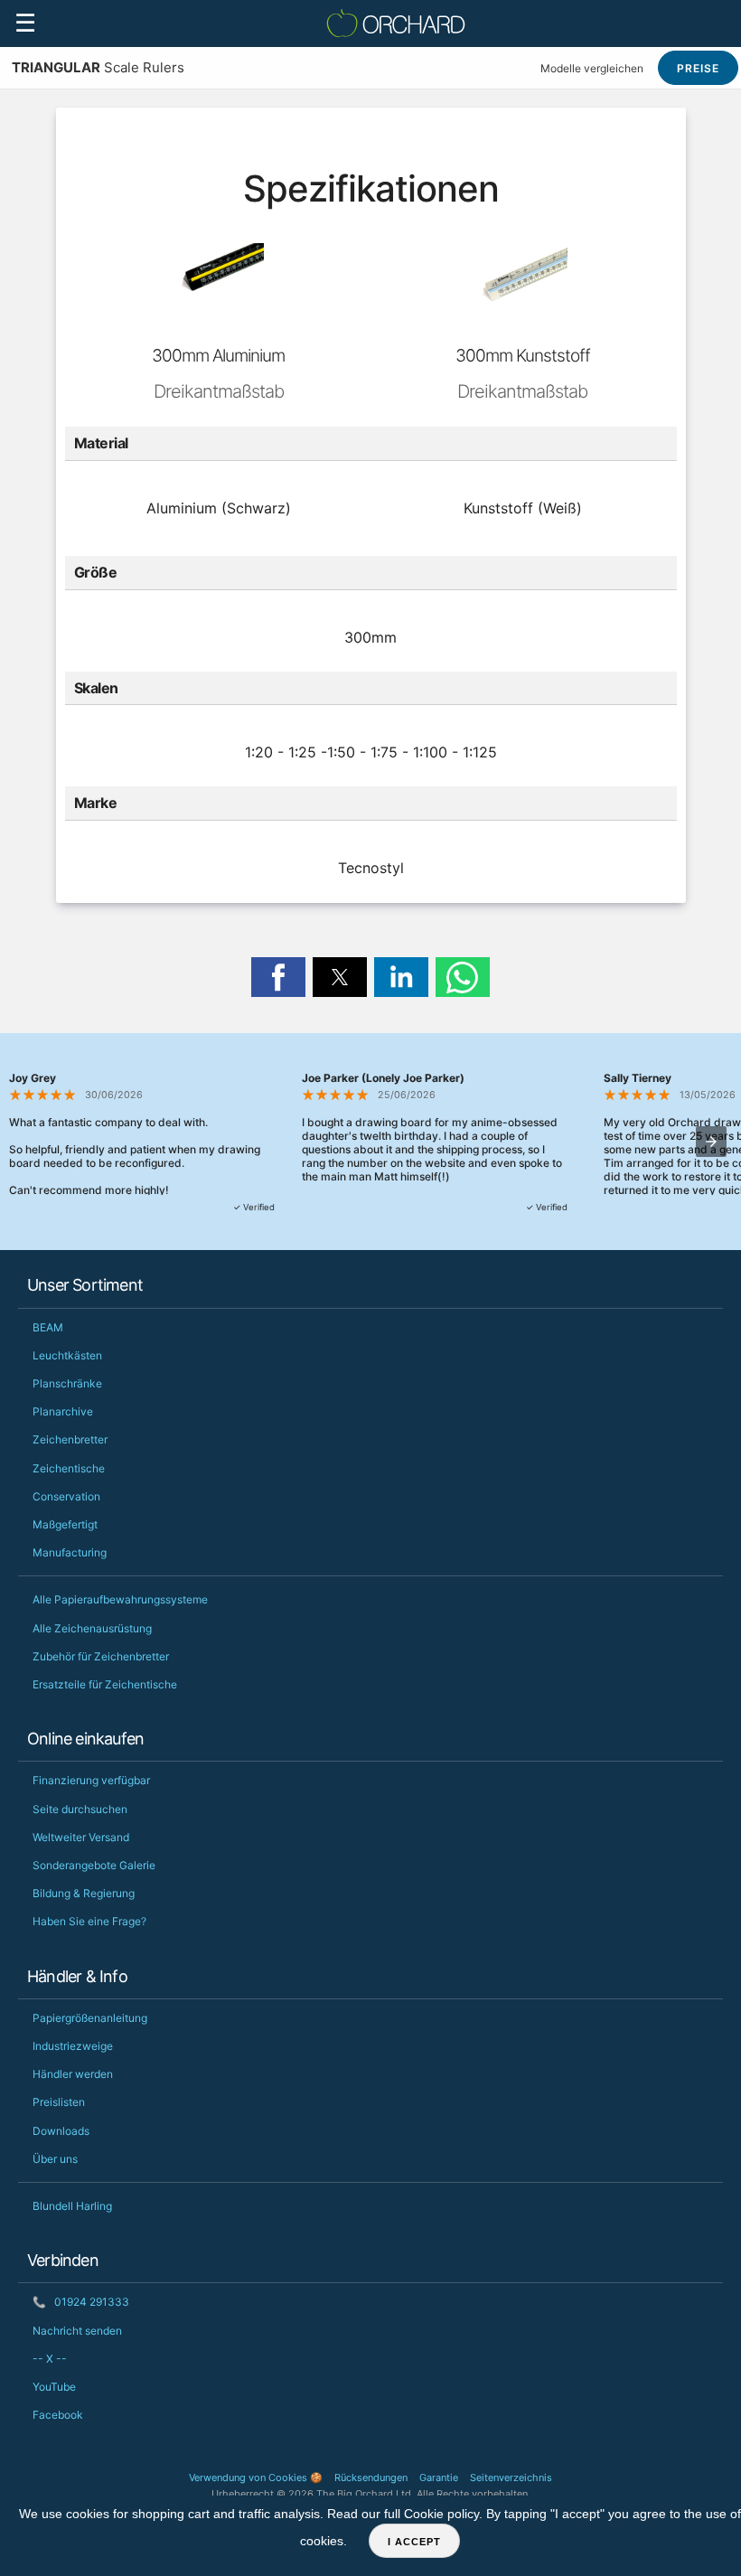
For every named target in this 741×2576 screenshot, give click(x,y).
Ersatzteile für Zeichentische (105, 1684)
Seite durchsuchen (80, 1809)
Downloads (61, 2131)
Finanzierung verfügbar (91, 1780)
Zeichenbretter (70, 1439)
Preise (698, 68)
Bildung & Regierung (84, 1893)
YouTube (54, 2387)
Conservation (66, 1496)
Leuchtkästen (67, 1355)
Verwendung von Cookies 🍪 (256, 2477)
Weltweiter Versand (81, 1837)
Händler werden (73, 2074)
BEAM (48, 1327)
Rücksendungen (371, 2477)
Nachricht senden (77, 2331)
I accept (414, 2542)
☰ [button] (25, 23)
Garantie (439, 2477)
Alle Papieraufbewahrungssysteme (120, 1599)
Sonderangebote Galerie (94, 1865)
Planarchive (63, 1411)
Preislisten (59, 2102)
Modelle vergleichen (592, 68)
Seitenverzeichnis (511, 2477)
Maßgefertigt (65, 1524)
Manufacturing (70, 1552)
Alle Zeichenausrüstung (92, 1628)
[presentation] (711, 1142)
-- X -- (50, 2359)
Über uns (55, 2159)
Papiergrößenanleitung (90, 2018)
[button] (278, 977)
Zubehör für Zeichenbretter (101, 1656)
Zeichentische (69, 1468)
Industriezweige (73, 2046)
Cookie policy (441, 2514)
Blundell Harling (72, 2206)
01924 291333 (81, 2302)
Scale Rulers (98, 67)
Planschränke (67, 1383)
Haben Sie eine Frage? (89, 1921)
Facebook (58, 2415)
